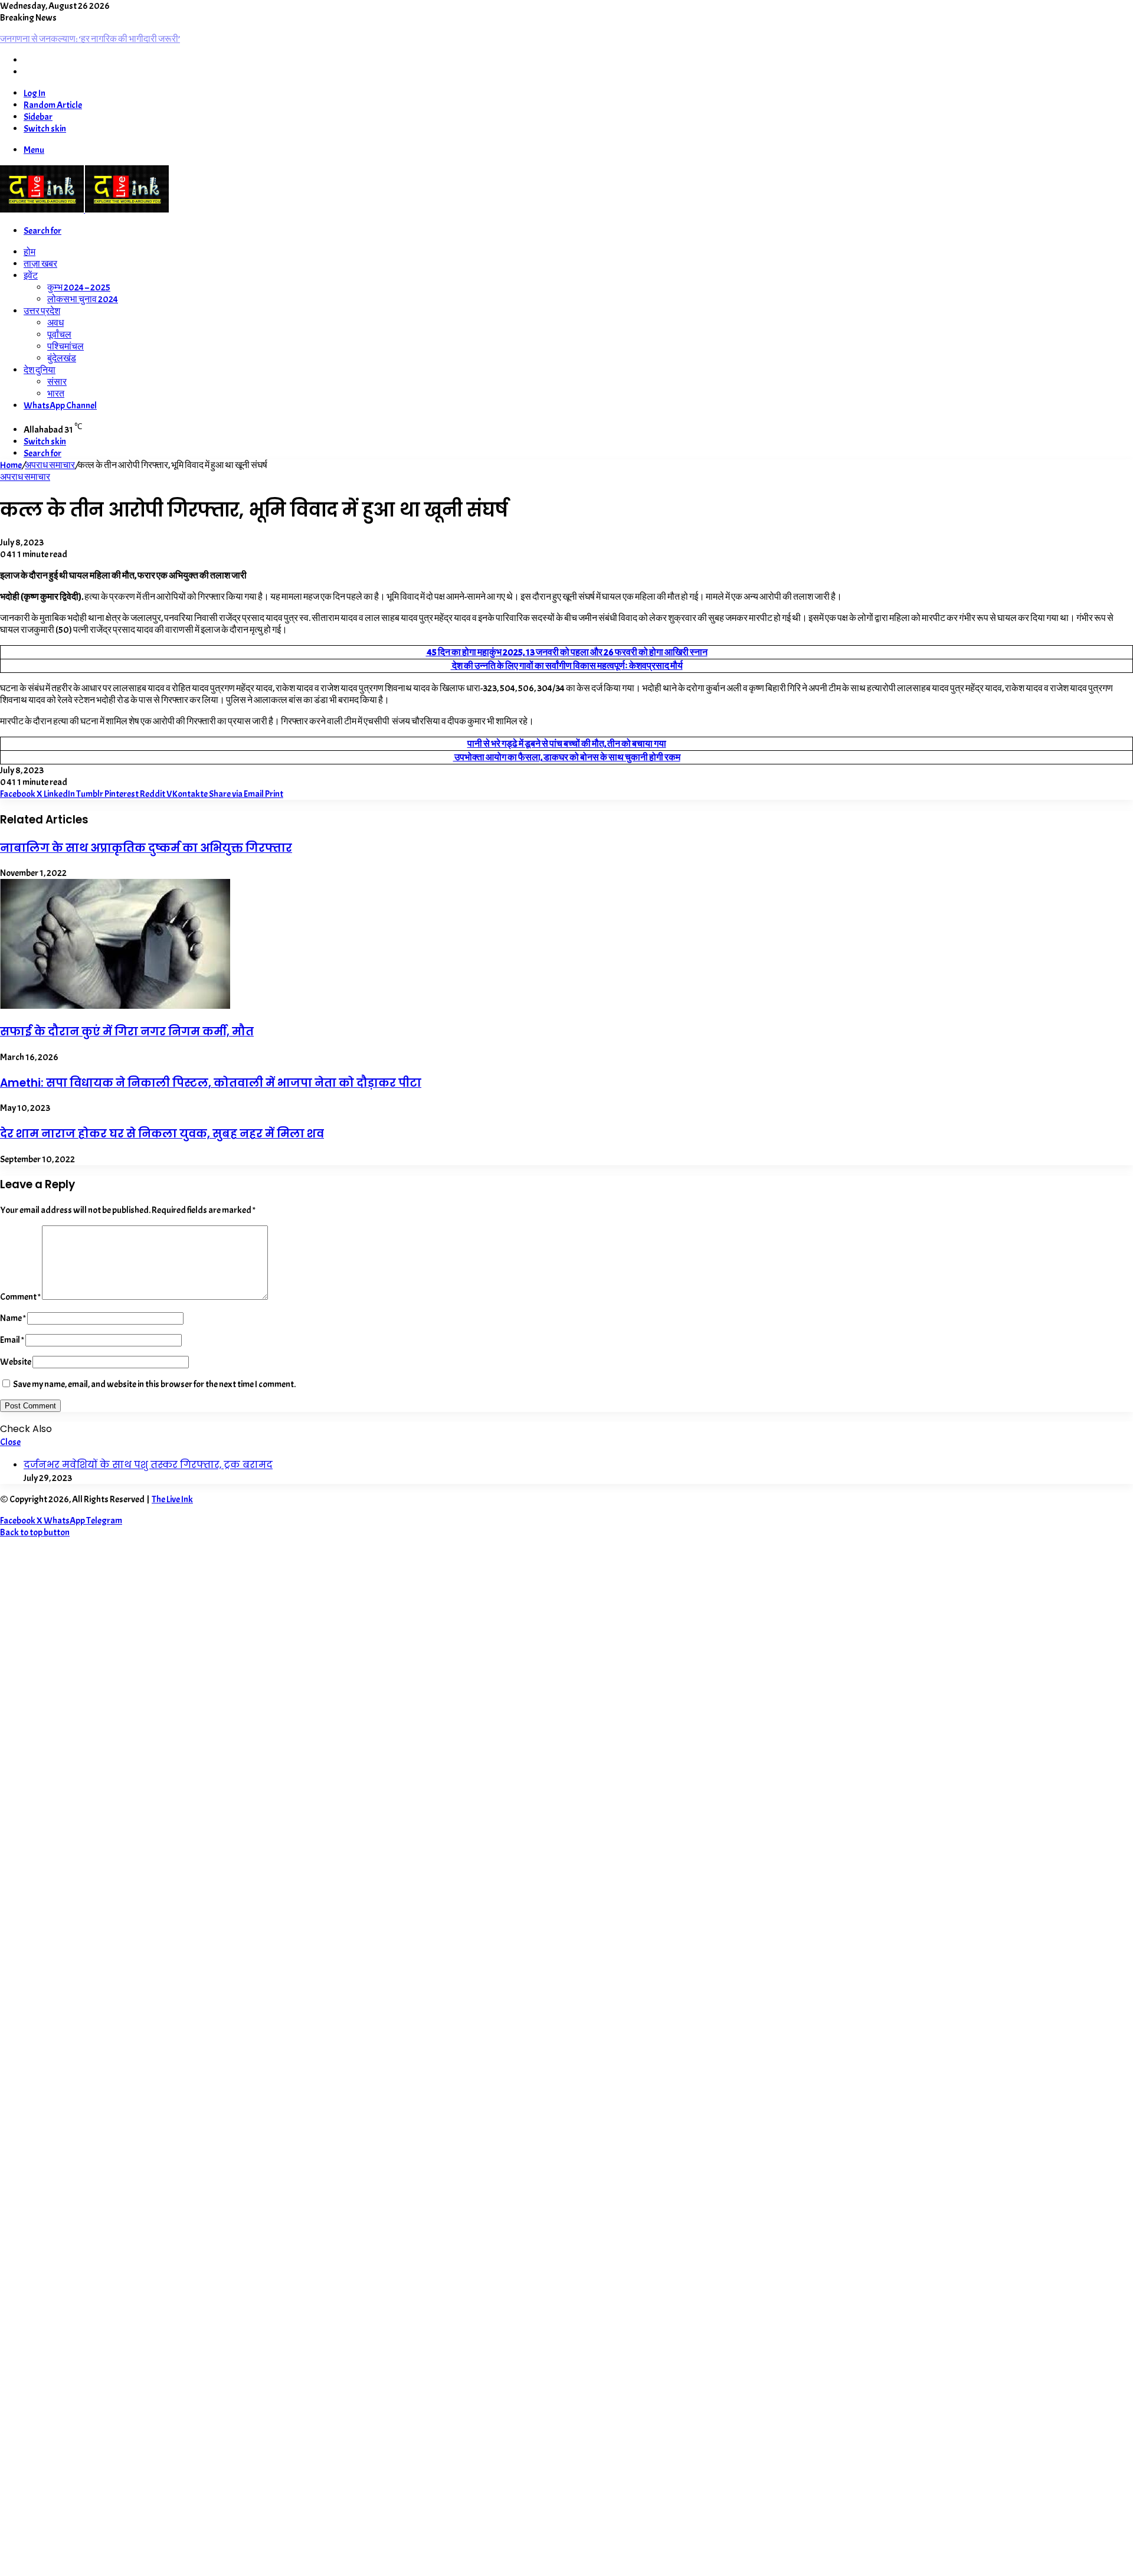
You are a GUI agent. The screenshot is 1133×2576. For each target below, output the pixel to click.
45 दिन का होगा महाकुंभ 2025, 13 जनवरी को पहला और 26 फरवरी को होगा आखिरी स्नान (567, 652)
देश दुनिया (40, 370)
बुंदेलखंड (62, 358)
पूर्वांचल (59, 335)
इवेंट (31, 276)
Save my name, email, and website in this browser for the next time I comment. (154, 1384)
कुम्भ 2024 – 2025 (79, 287)
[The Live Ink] (84, 210)
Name (13, 1318)
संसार (57, 382)
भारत (56, 394)
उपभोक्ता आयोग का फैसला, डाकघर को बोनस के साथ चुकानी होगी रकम (567, 757)
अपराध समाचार (50, 465)
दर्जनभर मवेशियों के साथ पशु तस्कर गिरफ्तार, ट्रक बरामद (148, 1465)
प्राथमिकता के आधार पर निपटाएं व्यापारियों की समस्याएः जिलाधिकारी (111, 39)
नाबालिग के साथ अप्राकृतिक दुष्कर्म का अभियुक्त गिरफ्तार (146, 848)
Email (12, 1340)
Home (11, 465)
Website (16, 1362)
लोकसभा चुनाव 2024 (83, 299)
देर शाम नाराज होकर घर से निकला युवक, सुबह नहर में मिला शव (162, 1134)
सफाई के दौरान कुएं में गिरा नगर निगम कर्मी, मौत (127, 1032)
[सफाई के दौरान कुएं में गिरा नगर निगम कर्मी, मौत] (115, 1006)
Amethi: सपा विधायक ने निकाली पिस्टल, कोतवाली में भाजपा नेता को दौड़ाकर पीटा (211, 1083)
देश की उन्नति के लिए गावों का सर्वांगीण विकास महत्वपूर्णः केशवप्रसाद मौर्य (567, 666)
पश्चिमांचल (66, 346)
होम (30, 252)
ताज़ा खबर (40, 264)
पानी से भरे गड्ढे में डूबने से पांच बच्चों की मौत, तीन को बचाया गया (567, 744)
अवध (55, 323)
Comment (20, 1297)
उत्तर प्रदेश (42, 311)
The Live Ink (172, 1499)
